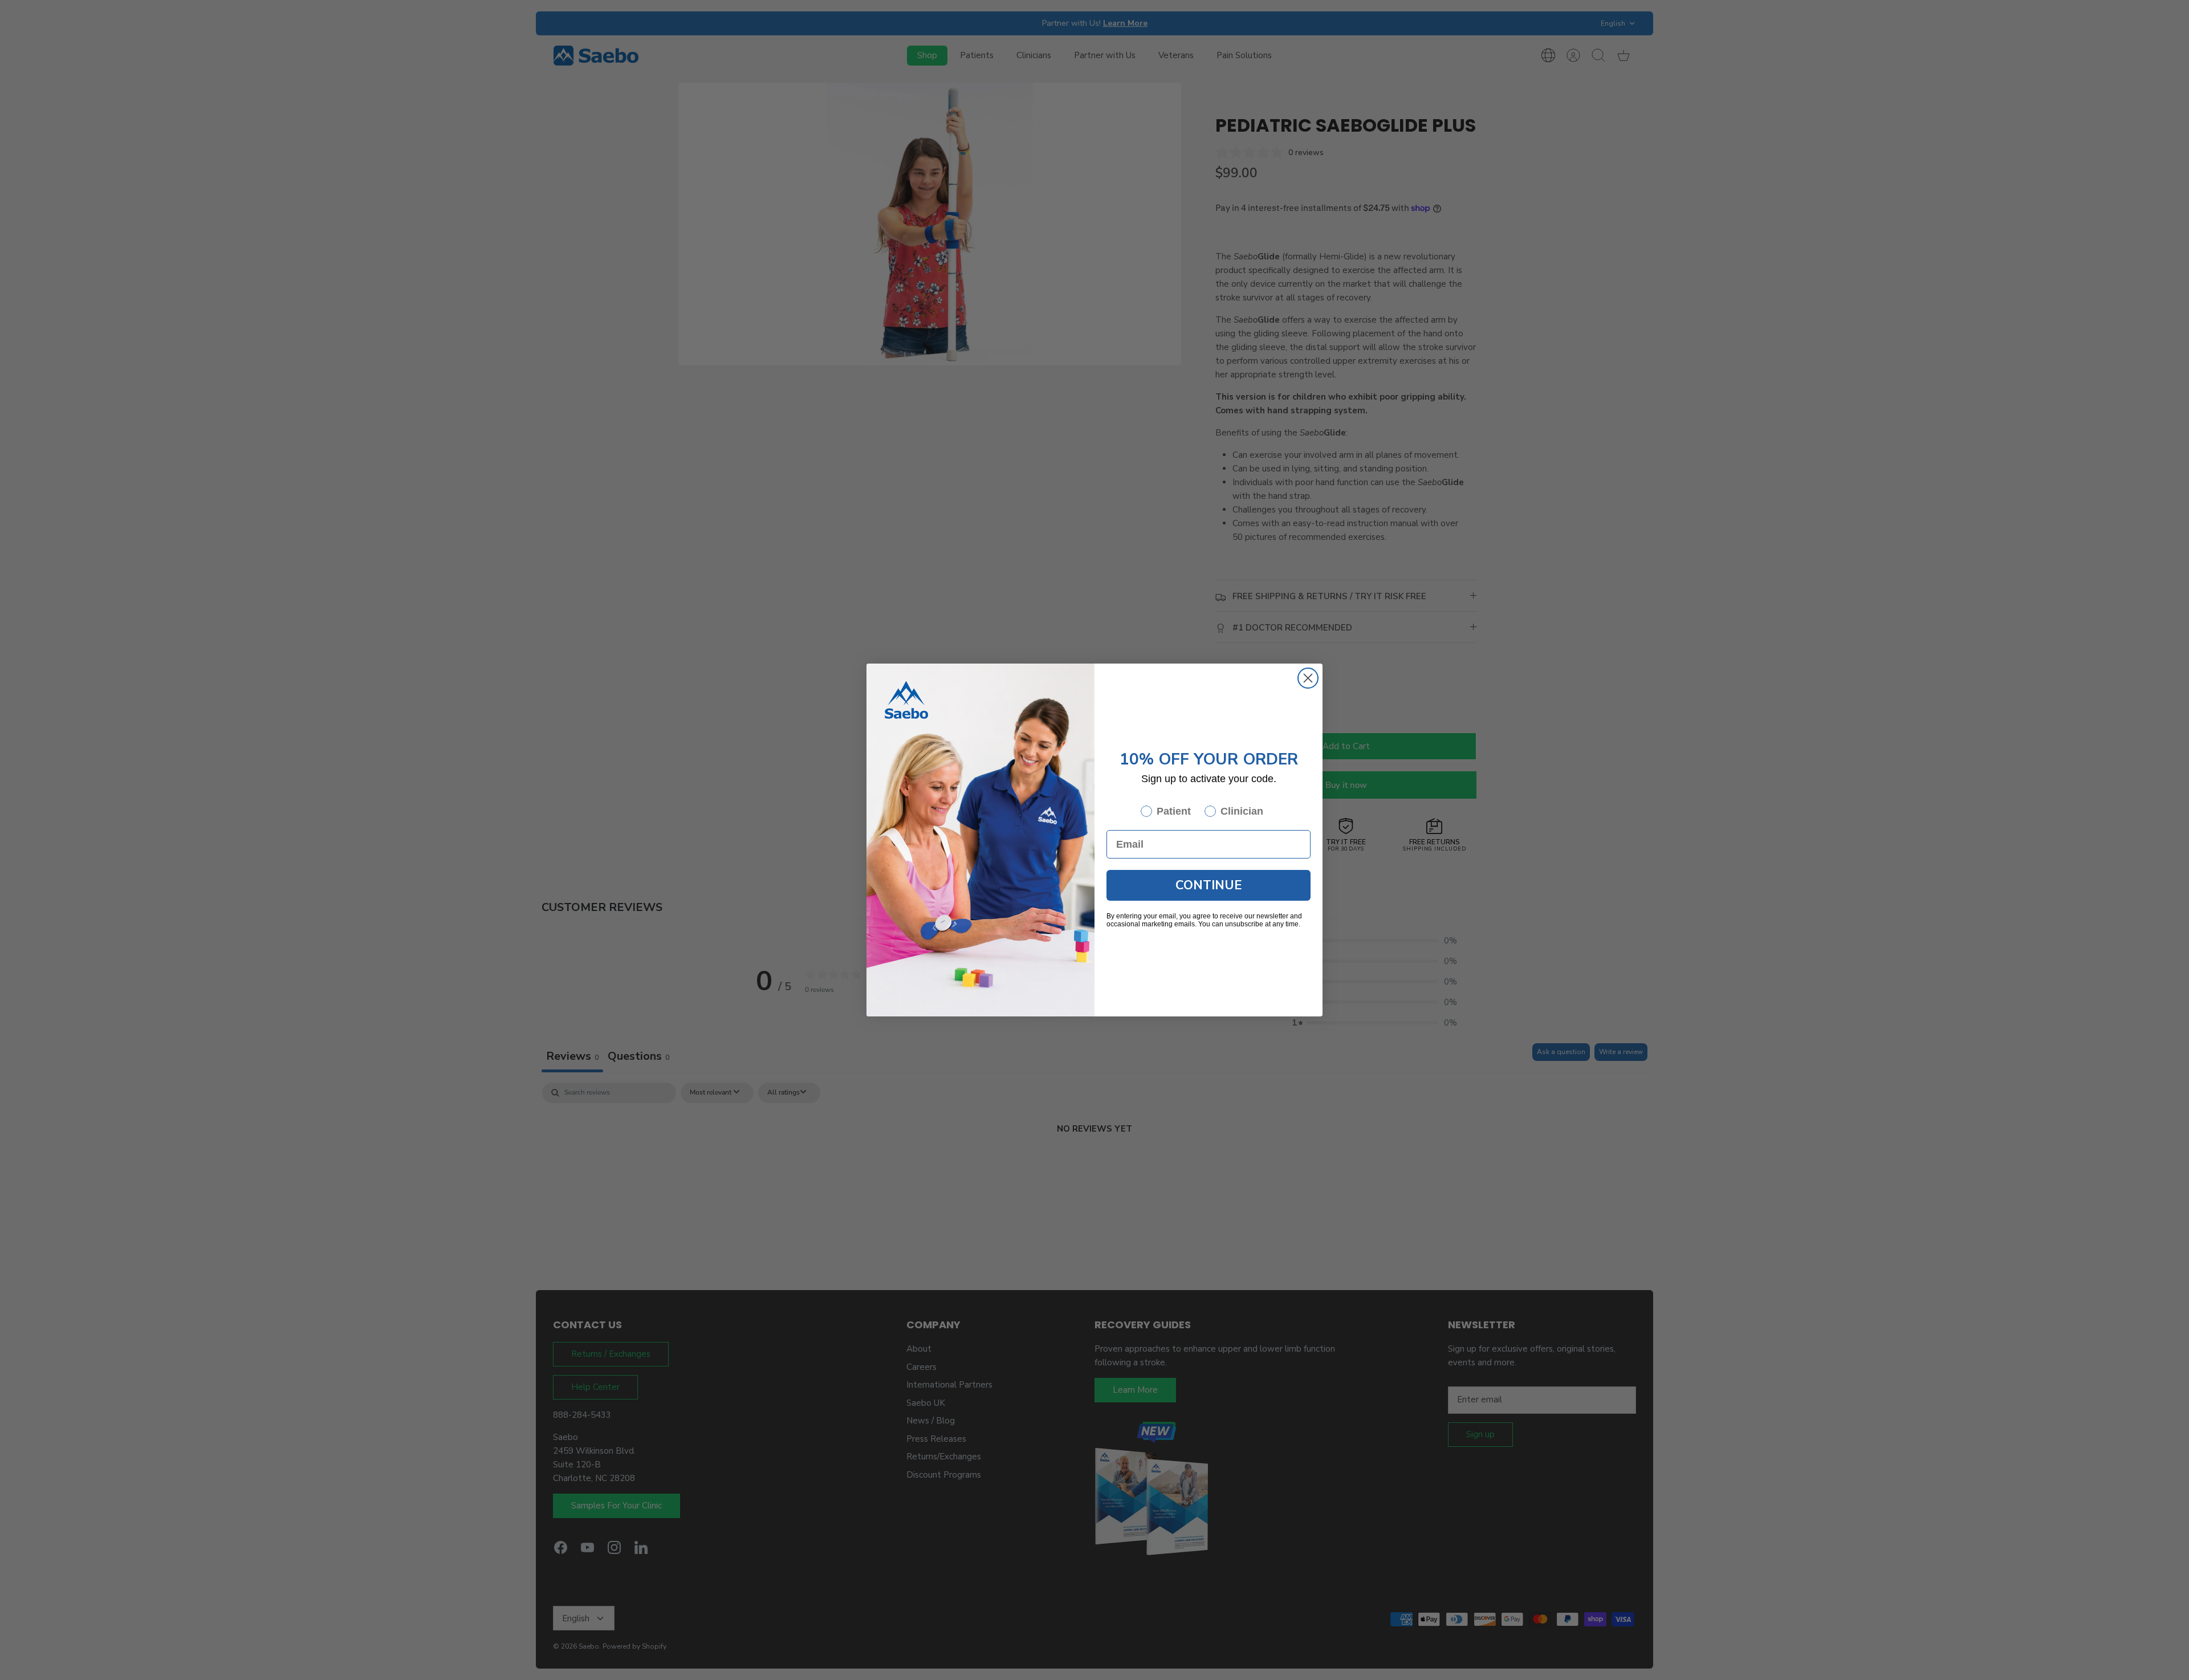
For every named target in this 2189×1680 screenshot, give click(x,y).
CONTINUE (1209, 885)
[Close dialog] (1308, 678)
